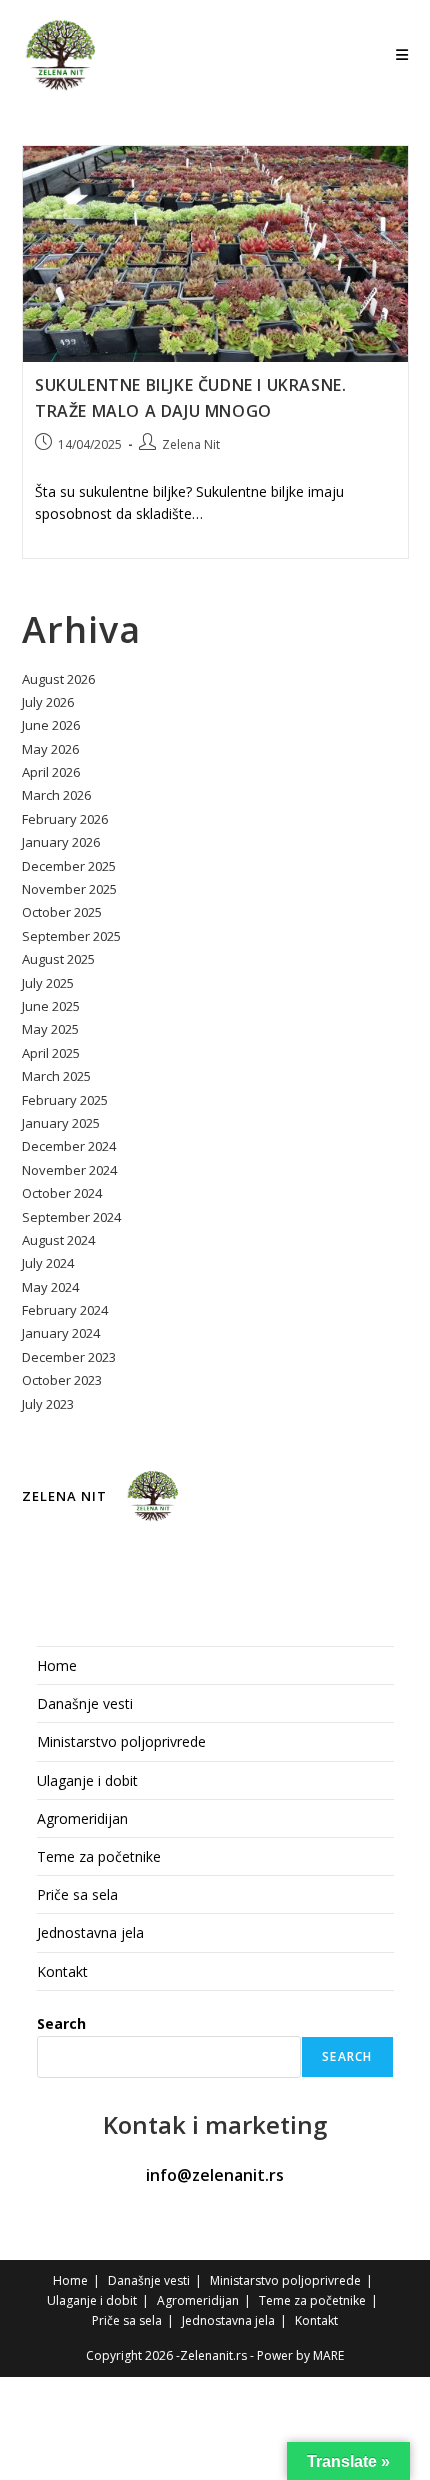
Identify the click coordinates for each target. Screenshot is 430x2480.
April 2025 (51, 1053)
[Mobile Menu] (402, 54)
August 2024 (58, 1240)
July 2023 (48, 1404)
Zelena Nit (191, 444)
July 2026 (48, 702)
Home (57, 1665)
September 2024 (71, 1217)
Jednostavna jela (90, 1932)
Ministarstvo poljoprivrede (121, 1741)
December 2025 (69, 866)
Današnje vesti (85, 1703)
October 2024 (62, 1193)
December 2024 (69, 1146)
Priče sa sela (77, 1894)
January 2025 (61, 1123)
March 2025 (56, 1076)
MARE (328, 2355)
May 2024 (50, 1287)
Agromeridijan (82, 1818)
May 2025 (50, 1029)
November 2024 (69, 1170)
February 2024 (65, 1310)
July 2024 (48, 1263)
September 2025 (71, 936)
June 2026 (51, 725)
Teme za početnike (99, 1856)
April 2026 (51, 772)
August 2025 (58, 959)
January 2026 (61, 842)
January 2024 (61, 1333)
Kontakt (62, 1971)
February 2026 (65, 819)
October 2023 (62, 1380)
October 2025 (62, 912)
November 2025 (69, 889)
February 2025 (65, 1100)
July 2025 (48, 983)
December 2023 (69, 1357)
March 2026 (56, 795)
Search (61, 2023)
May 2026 (50, 749)
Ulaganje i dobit (87, 1780)
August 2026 (58, 679)
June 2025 (51, 1006)
